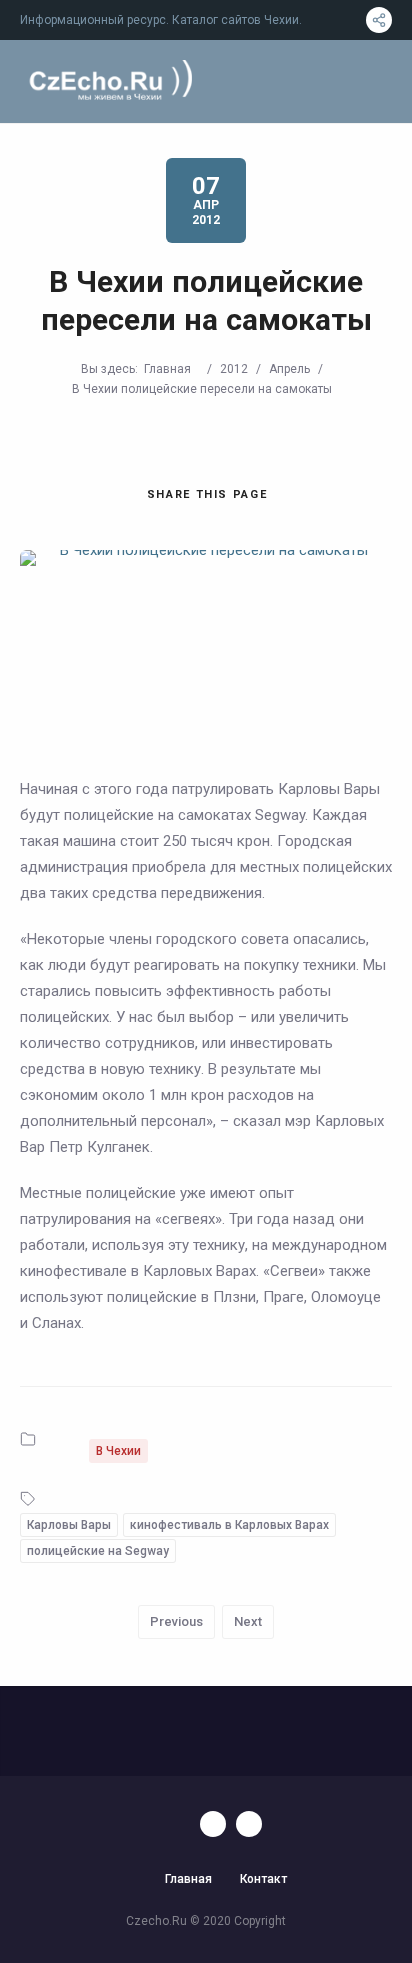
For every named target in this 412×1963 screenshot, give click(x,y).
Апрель (289, 369)
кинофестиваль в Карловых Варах (229, 1525)
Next (248, 1621)
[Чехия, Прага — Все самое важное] (108, 81)
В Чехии (118, 1451)
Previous (176, 1621)
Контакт (263, 1879)
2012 (234, 369)
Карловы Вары (69, 1525)
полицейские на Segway (98, 1551)
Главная (167, 369)
